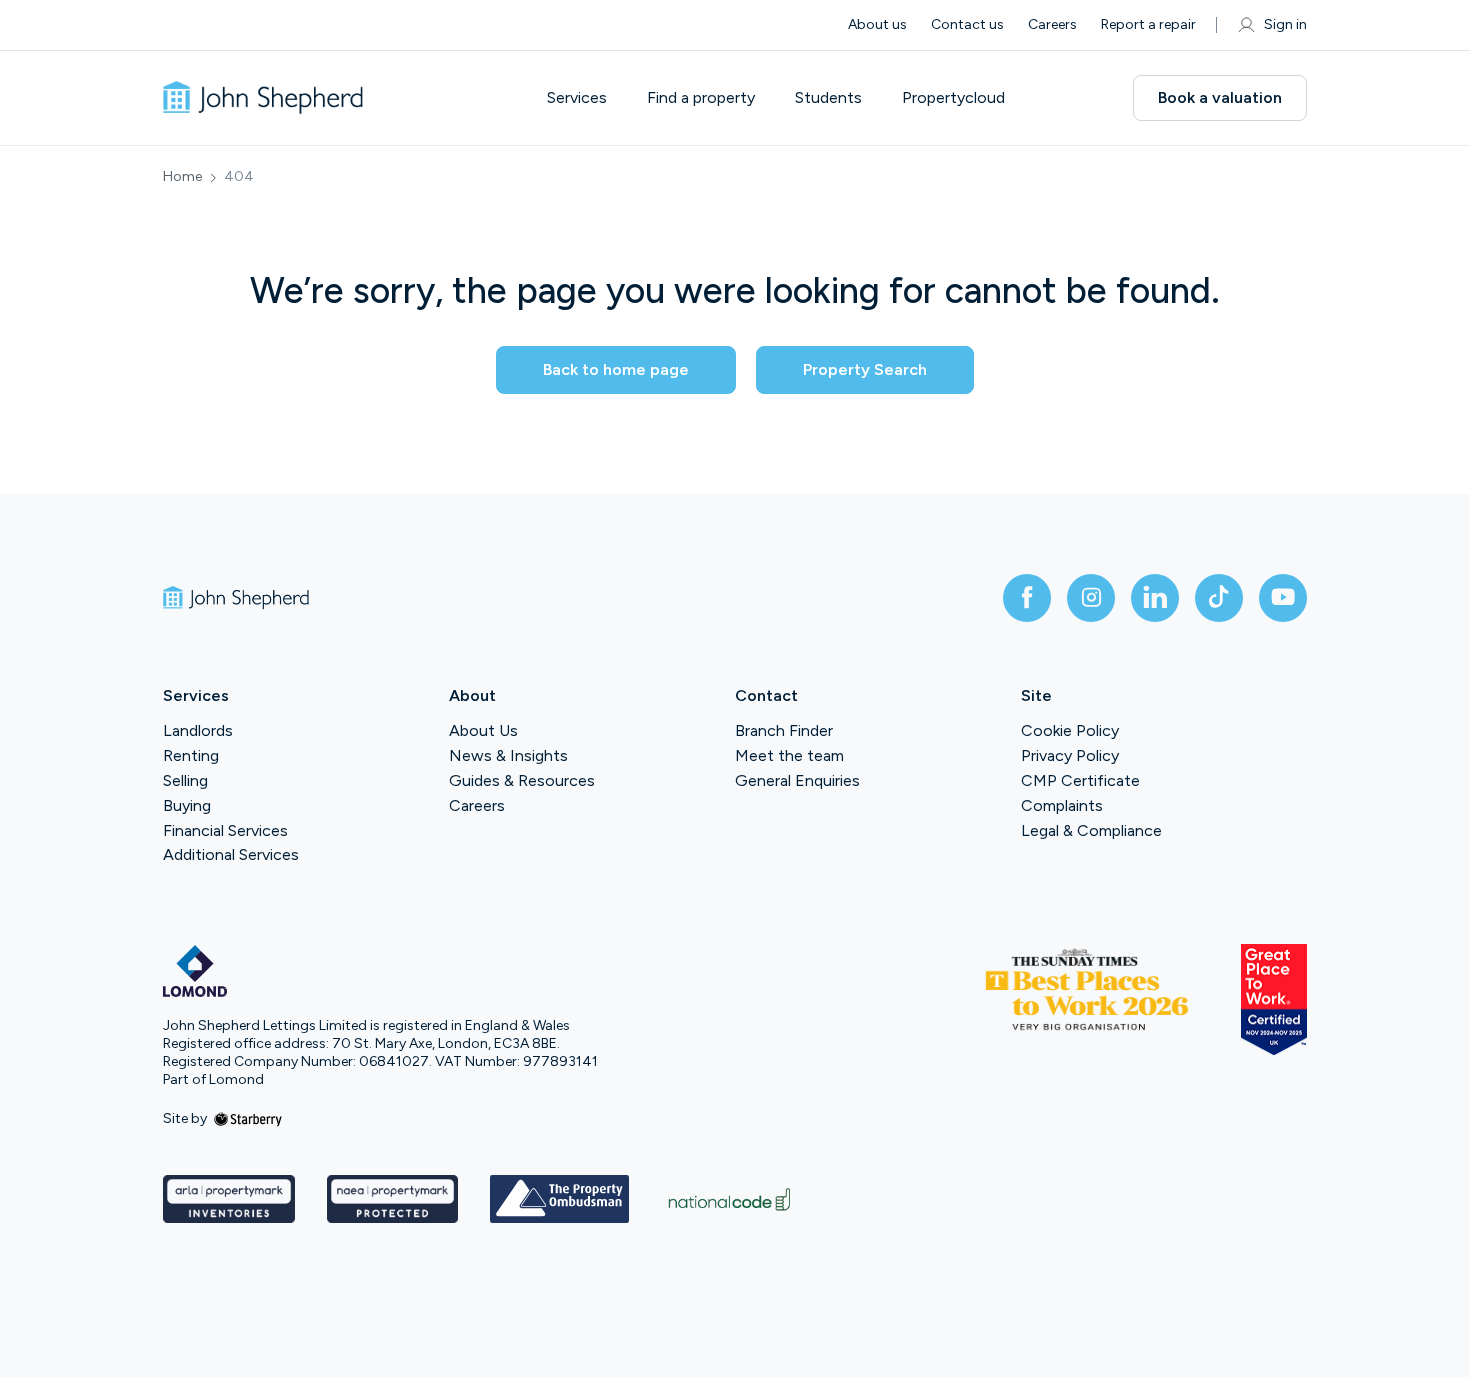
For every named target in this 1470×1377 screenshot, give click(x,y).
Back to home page (616, 369)
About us (877, 24)
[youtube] (1283, 598)
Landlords (198, 730)
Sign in (1285, 24)
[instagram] (1091, 598)
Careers (1052, 24)
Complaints (1062, 805)
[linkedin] (1155, 598)
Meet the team (789, 755)
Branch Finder (784, 730)
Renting (191, 755)
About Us (483, 730)
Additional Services (231, 854)
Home (182, 177)
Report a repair (1148, 24)
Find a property (701, 98)
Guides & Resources (522, 780)
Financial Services (225, 830)
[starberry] (248, 1118)
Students (828, 98)
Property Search (865, 369)
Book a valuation (1220, 97)
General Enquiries (797, 780)
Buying (187, 805)
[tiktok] (1219, 598)
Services (577, 98)
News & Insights (508, 755)
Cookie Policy (1070, 730)
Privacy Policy (1070, 755)
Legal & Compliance (1091, 830)
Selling (185, 780)
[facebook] (1027, 598)
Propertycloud (953, 98)
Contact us (967, 24)
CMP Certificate (1080, 780)
